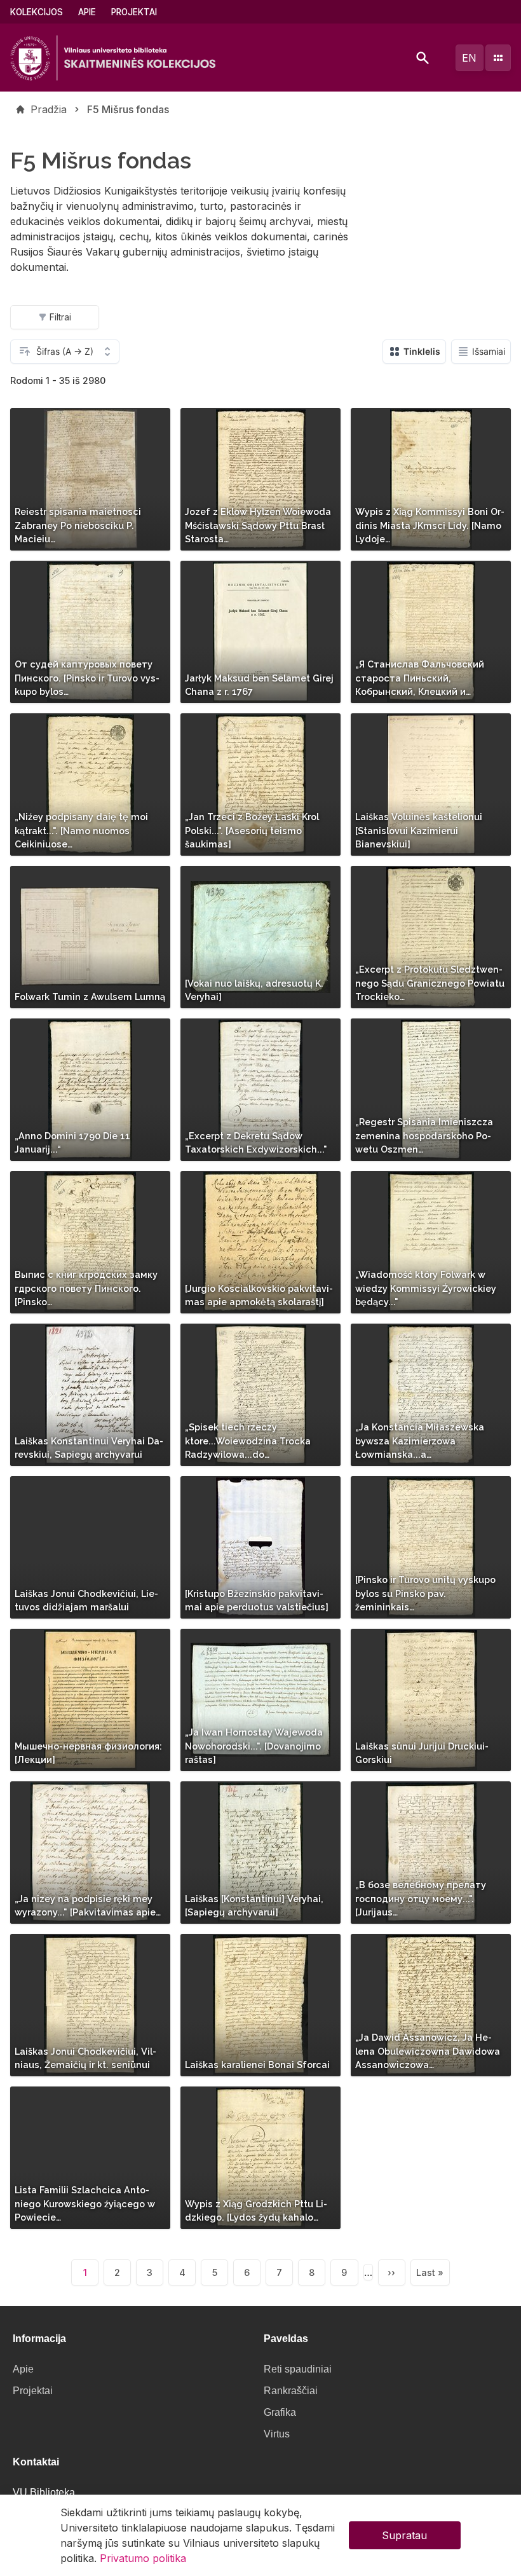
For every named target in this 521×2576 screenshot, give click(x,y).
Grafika (280, 2412)
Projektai (134, 12)
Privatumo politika (143, 2558)
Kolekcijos (37, 12)
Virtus (277, 2434)
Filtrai (60, 317)
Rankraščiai (291, 2391)
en (469, 58)
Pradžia (49, 109)
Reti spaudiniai (298, 2369)
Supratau (404, 2535)
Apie (87, 12)
